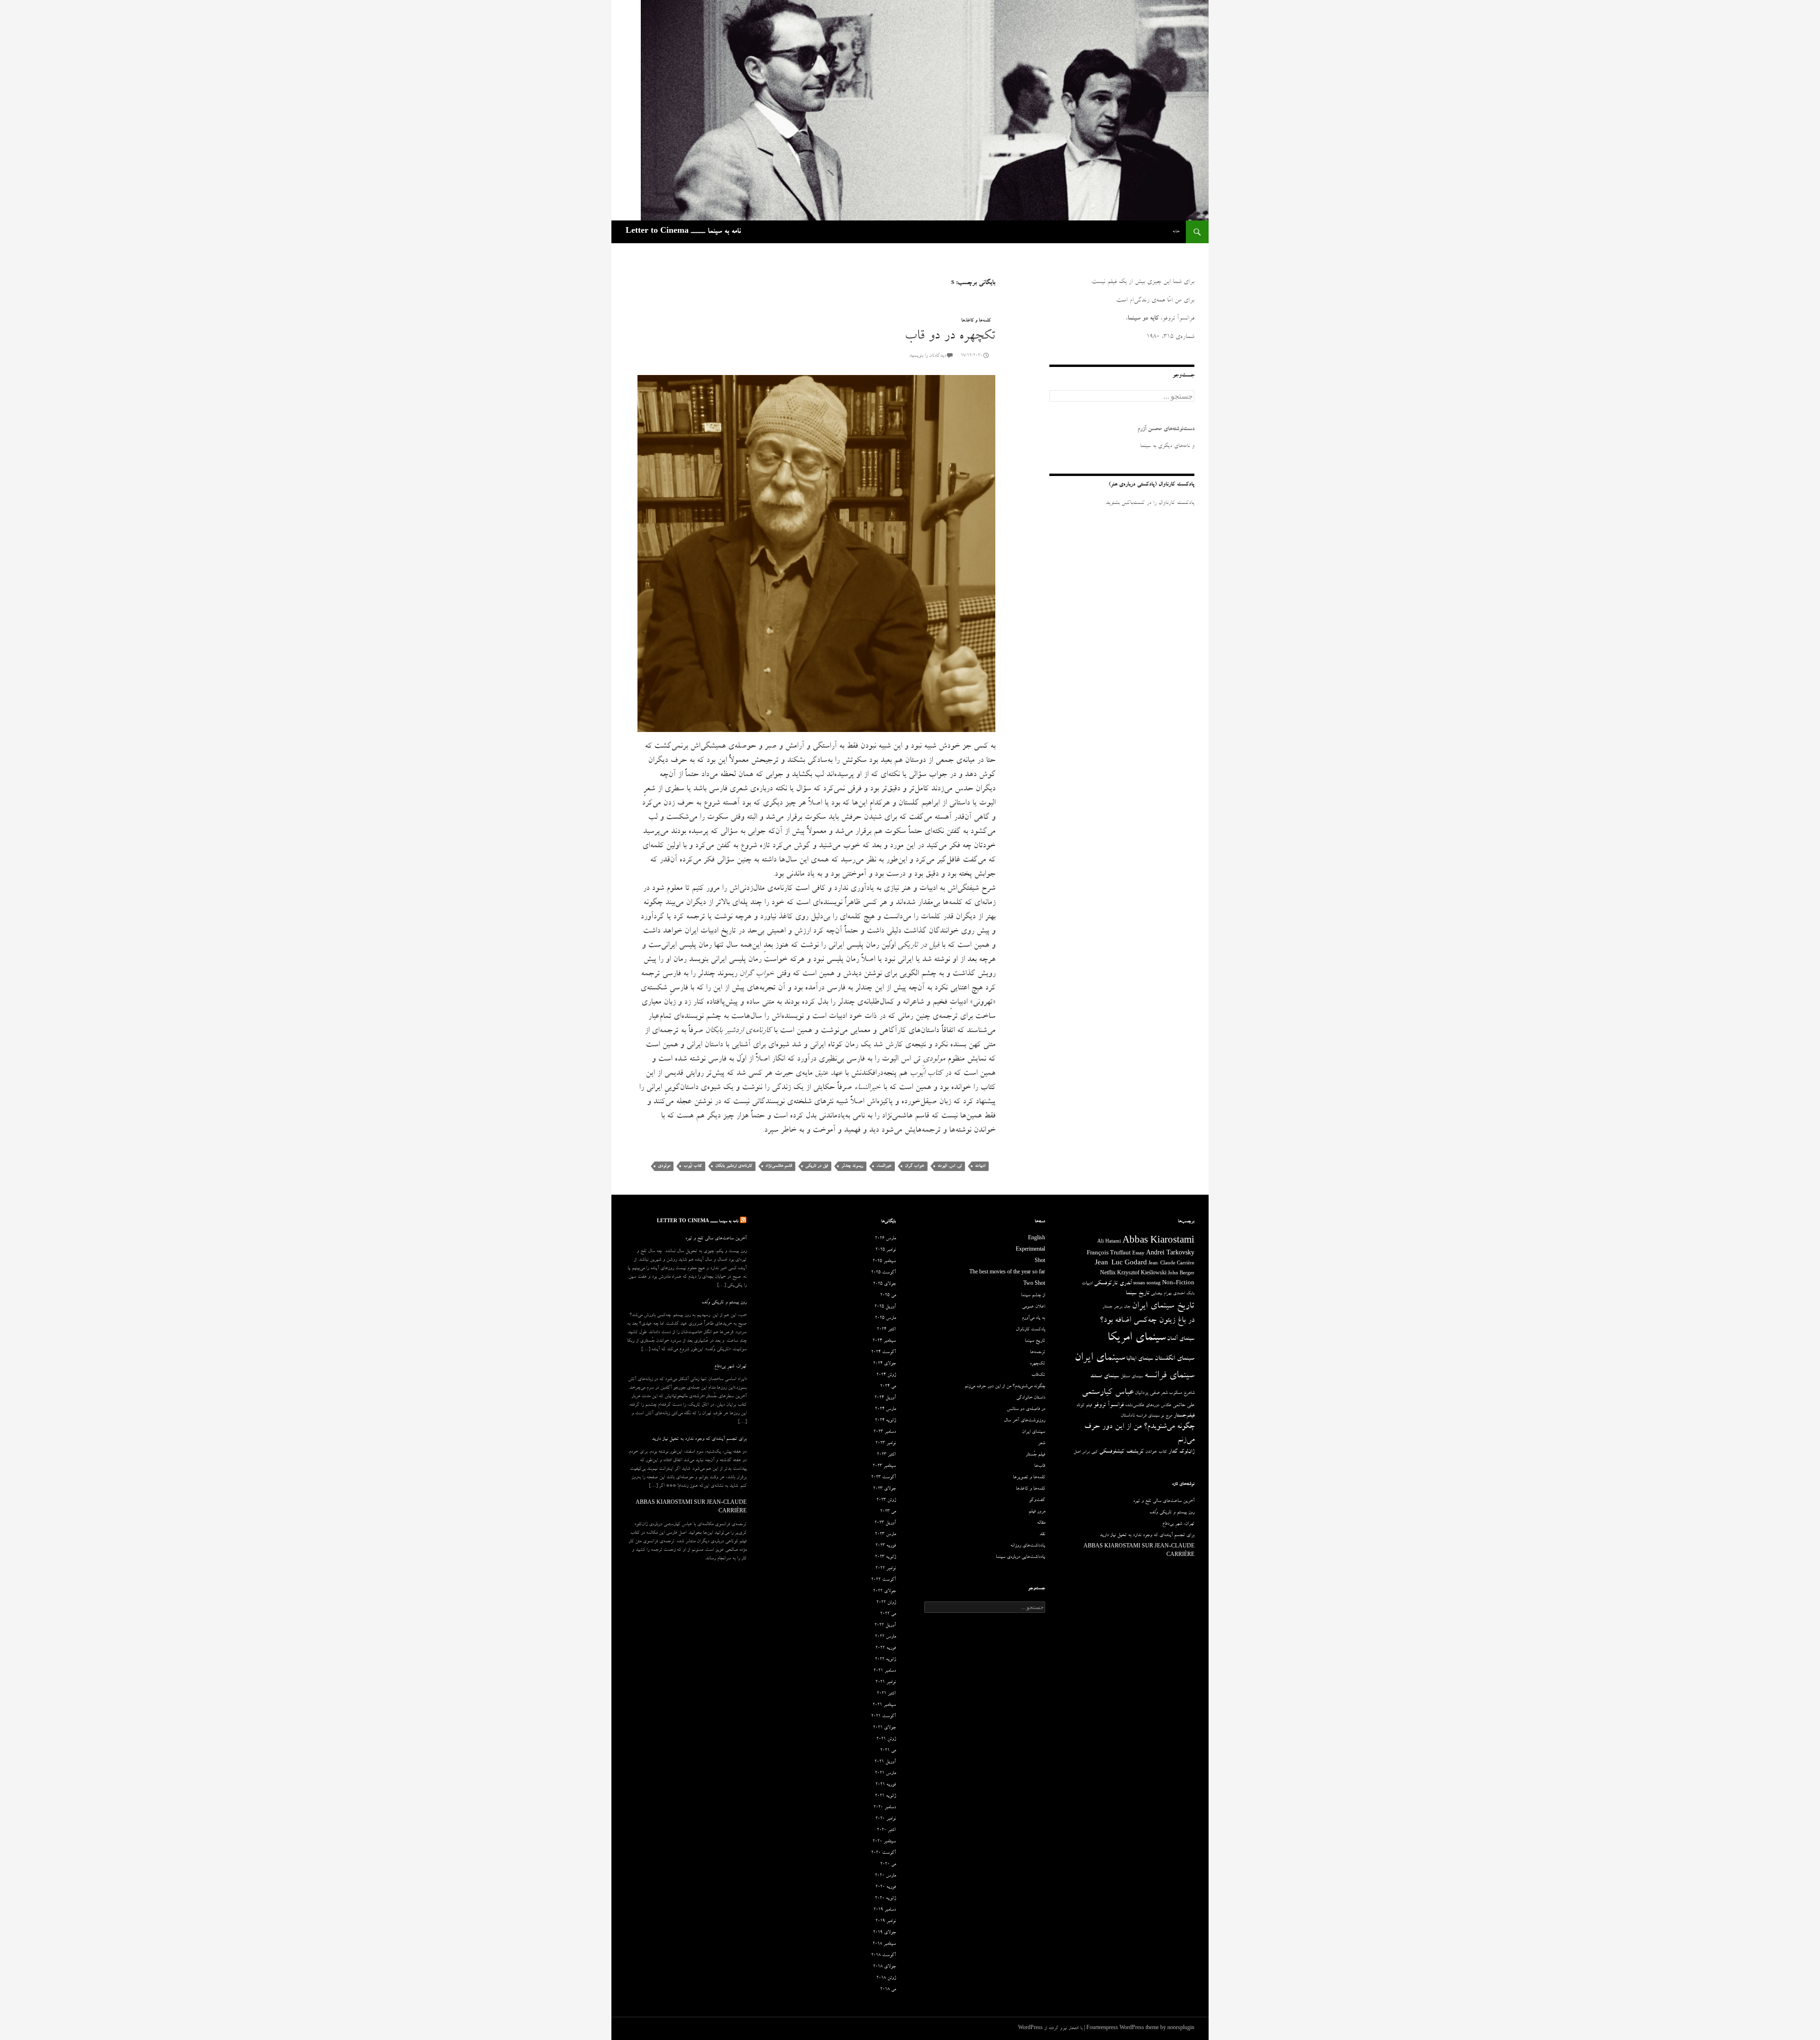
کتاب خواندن (1156, 1452)
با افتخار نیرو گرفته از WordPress (1050, 2029)
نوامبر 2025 (886, 1250)
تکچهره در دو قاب (950, 337)
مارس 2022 (885, 1637)
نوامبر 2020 (886, 1819)
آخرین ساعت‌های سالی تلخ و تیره (716, 1239)
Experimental (1030, 1250)
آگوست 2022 (883, 1580)
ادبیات (980, 1166)
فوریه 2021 (886, 1785)
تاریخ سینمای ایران (1163, 1307)
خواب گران (915, 1166)
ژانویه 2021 (885, 1796)
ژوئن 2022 (886, 1603)
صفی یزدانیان (1147, 1393)
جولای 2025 (884, 1284)
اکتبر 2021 (886, 1694)
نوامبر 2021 (886, 1683)
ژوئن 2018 (886, 1978)
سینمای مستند (1105, 1377)
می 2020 (888, 1865)
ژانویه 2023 (885, 1557)
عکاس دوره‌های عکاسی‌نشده (1148, 1406)
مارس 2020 (885, 1876)
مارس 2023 (885, 1535)
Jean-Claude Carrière (1171, 1264)
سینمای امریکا (1136, 1338)
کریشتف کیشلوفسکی (1121, 1452)
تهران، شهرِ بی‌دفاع (730, 1367)
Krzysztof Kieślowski (1142, 1274)
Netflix (1108, 1274)
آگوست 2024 (883, 1353)
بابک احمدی (1184, 1294)
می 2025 (888, 1296)
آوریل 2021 (885, 1762)
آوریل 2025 (885, 1307)
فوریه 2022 (886, 1648)
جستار (1107, 1307)
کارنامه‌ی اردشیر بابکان (734, 1166)
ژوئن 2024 (886, 1375)
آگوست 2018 (883, 1956)
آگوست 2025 (883, 1273)
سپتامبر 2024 (884, 1341)
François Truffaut (1109, 1254)
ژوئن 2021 (886, 1739)
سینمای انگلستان (1174, 1359)
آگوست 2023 (883, 1478)
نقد (1042, 1535)
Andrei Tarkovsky (1170, 1254)
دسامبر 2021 (885, 1671)
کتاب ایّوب (693, 1166)
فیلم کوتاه (1084, 1406)
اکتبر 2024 (886, 1330)
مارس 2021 (885, 1774)
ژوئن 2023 (886, 1500)
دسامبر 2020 (885, 1808)
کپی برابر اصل (1086, 1452)
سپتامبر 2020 (884, 1842)
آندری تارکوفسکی (1113, 1284)
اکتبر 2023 (886, 1455)
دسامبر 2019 (885, 1910)
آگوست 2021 (883, 1717)
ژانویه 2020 (885, 1899)
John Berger (1181, 1274)
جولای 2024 (884, 1364)
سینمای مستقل (1132, 1377)
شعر (1164, 1393)
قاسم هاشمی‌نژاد (779, 1166)
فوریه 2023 (886, 1546)
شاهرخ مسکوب (1182, 1393)
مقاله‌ (1041, 1523)
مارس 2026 (885, 1239)
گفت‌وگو (1037, 1500)
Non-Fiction (1178, 1284)
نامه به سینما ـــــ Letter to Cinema (683, 232)
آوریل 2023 (885, 1523)
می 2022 (888, 1614)
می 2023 (888, 1512)
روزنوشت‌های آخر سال (1024, 1421)
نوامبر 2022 (886, 1569)
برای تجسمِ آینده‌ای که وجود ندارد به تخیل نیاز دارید (699, 1439)
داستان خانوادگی (1031, 1398)
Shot (1040, 1262)
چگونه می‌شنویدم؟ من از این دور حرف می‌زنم (1005, 1387)
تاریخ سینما (1137, 1294)
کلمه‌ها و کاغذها (976, 321)
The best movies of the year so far (1007, 1273)
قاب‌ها (1040, 1466)
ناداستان (1128, 1416)
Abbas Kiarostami (1158, 1242)
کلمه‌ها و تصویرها (1029, 1478)
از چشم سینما (1033, 1296)
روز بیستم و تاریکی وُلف (724, 1303)
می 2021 (888, 1751)
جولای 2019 (884, 1933)
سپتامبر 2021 (884, 1705)
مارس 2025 (885, 1318)
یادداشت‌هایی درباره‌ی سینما (1020, 1557)
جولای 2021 (884, 1728)
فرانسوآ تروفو (1109, 1405)
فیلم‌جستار (1184, 1416)
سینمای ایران (1100, 1358)
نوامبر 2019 (886, 1921)
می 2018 (888, 1990)
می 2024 (888, 1387)
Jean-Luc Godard (1121, 1264)
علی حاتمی (1183, 1405)
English (1037, 1239)
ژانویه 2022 (885, 1660)
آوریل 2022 (885, 1626)
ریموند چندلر (852, 1166)
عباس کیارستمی (1107, 1393)
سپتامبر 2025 (884, 1262)
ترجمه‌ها (1037, 1353)
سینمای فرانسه (1169, 1376)
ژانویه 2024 (885, 1421)
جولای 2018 (884, 1967)
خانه (1176, 232)
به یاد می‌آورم (1033, 1318)
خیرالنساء (884, 1166)
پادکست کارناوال (1030, 1330)
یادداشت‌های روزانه (1028, 1546)
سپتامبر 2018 (884, 1944)
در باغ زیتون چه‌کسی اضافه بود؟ (1147, 1321)
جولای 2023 (884, 1489)
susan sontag (1147, 1284)
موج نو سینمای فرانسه (1154, 1416)
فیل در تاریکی (817, 1166)
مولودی (664, 1166)
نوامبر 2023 (886, 1444)
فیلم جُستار (1035, 1455)
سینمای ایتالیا (1140, 1359)
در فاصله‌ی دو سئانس (1026, 1409)
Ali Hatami (1109, 1242)
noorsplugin (1181, 2029)
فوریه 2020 (886, 1887)
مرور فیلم (1037, 1512)
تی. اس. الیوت (950, 1166)
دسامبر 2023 (885, 1432)
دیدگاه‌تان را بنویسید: (927, 356)
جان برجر (1122, 1307)
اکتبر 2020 (886, 1830)
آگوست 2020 (883, 1853)
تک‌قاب (1038, 1375)
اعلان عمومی (1033, 1307)
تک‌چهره (1037, 1364)
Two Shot (1034, 1284)
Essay (1138, 1254)
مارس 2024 (885, 1409)
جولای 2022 (884, 1592)
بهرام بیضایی (1161, 1294)
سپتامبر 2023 (884, 1466)
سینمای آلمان (1181, 1339)
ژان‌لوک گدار (1181, 1452)
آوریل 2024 (885, 1398)
